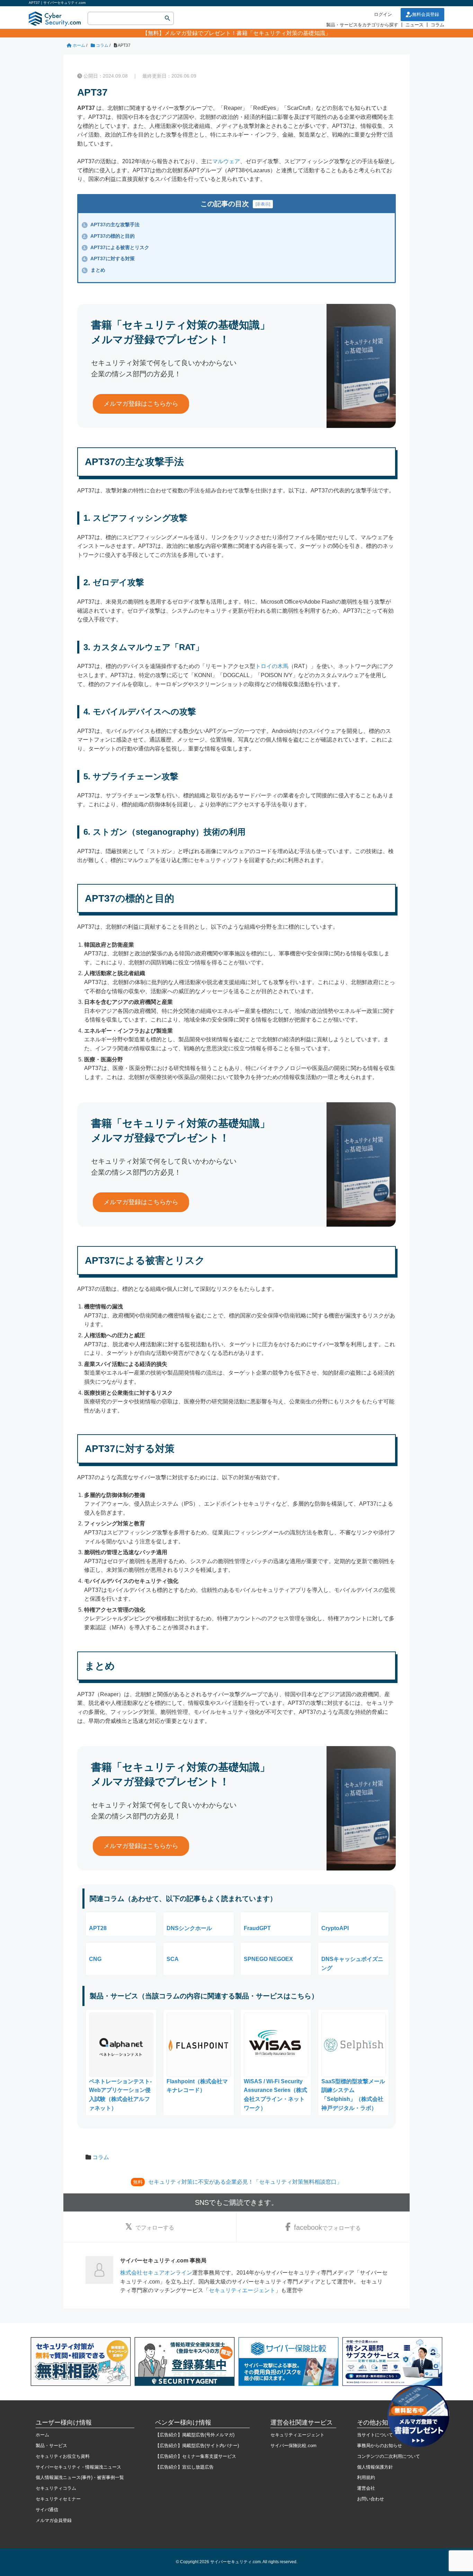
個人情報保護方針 (375, 2467)
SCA (173, 1959)
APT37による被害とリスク (116, 247)
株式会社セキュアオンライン (156, 2273)
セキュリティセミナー (58, 2499)
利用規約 (366, 2477)
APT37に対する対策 (109, 259)
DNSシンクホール (189, 1928)
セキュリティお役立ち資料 (63, 2456)
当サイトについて (375, 2435)
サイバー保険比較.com (293, 2446)
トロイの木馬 (272, 666)
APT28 (98, 1928)
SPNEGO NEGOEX (268, 1959)
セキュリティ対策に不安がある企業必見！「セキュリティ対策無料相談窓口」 (245, 2182)
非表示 (263, 204)
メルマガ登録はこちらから (141, 404)
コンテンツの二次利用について (389, 2456)
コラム (438, 25)
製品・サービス (51, 2446)
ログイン (383, 14)
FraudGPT (257, 1928)
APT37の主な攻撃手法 (111, 225)
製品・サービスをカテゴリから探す (362, 25)
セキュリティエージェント (242, 2290)
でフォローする (155, 2228)
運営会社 (366, 2488)
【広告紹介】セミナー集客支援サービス (196, 2456)
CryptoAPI (335, 1928)
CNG (95, 1959)
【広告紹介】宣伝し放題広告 (184, 2467)
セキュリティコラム (56, 2488)
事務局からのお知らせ (380, 2446)
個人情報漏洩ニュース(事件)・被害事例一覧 (80, 2477)
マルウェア (226, 161)
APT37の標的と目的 (109, 236)
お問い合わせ (371, 2499)
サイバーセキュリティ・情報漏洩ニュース (78, 2467)
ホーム (42, 2435)
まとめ (94, 270)
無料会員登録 (426, 14)
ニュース (414, 25)
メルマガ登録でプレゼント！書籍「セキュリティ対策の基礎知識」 (248, 33)
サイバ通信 (47, 2510)
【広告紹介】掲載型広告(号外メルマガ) (195, 2435)
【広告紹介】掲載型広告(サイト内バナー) (197, 2446)
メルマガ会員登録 (54, 2520)
